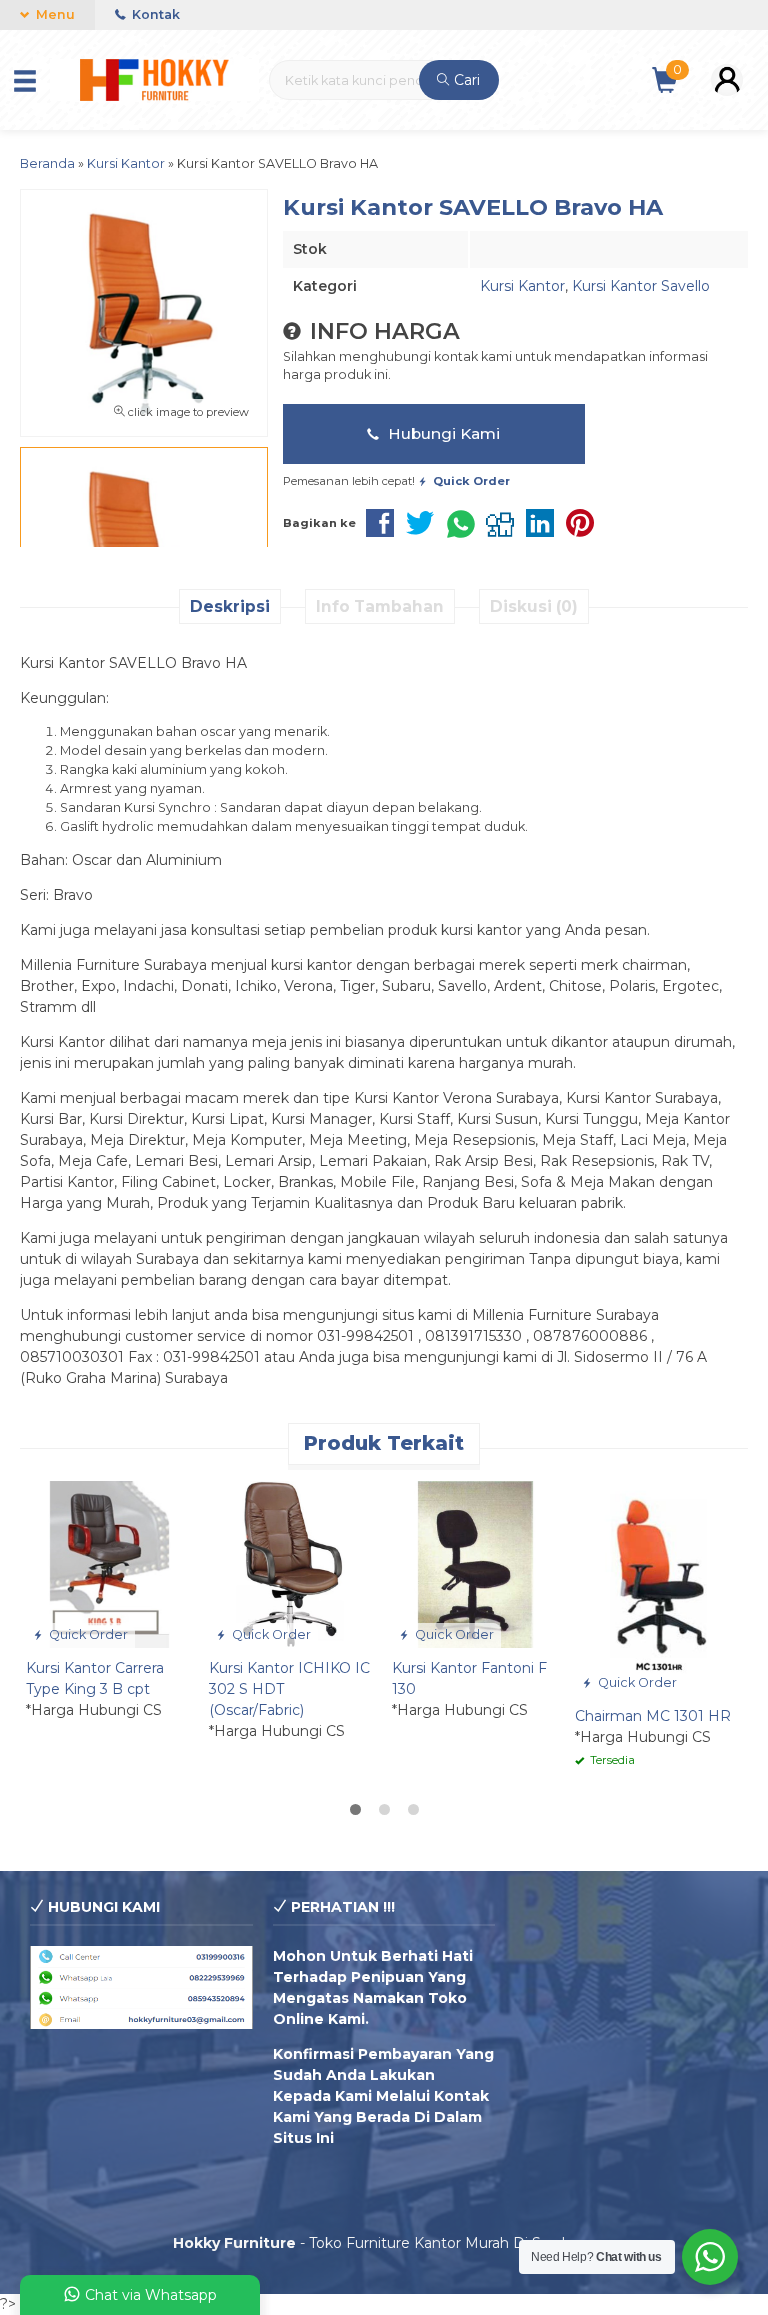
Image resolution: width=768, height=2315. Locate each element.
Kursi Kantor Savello (641, 286)
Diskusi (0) (534, 606)
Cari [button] (465, 80)
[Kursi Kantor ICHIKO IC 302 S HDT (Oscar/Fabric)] (292, 1563)
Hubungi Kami (442, 433)
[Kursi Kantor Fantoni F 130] (475, 1563)
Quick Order (87, 1634)
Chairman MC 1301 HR (653, 1716)
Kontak (154, 14)
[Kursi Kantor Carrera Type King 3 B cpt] (109, 1563)
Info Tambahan (380, 606)
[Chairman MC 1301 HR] (658, 1587)
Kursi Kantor (522, 286)
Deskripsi (230, 606)
